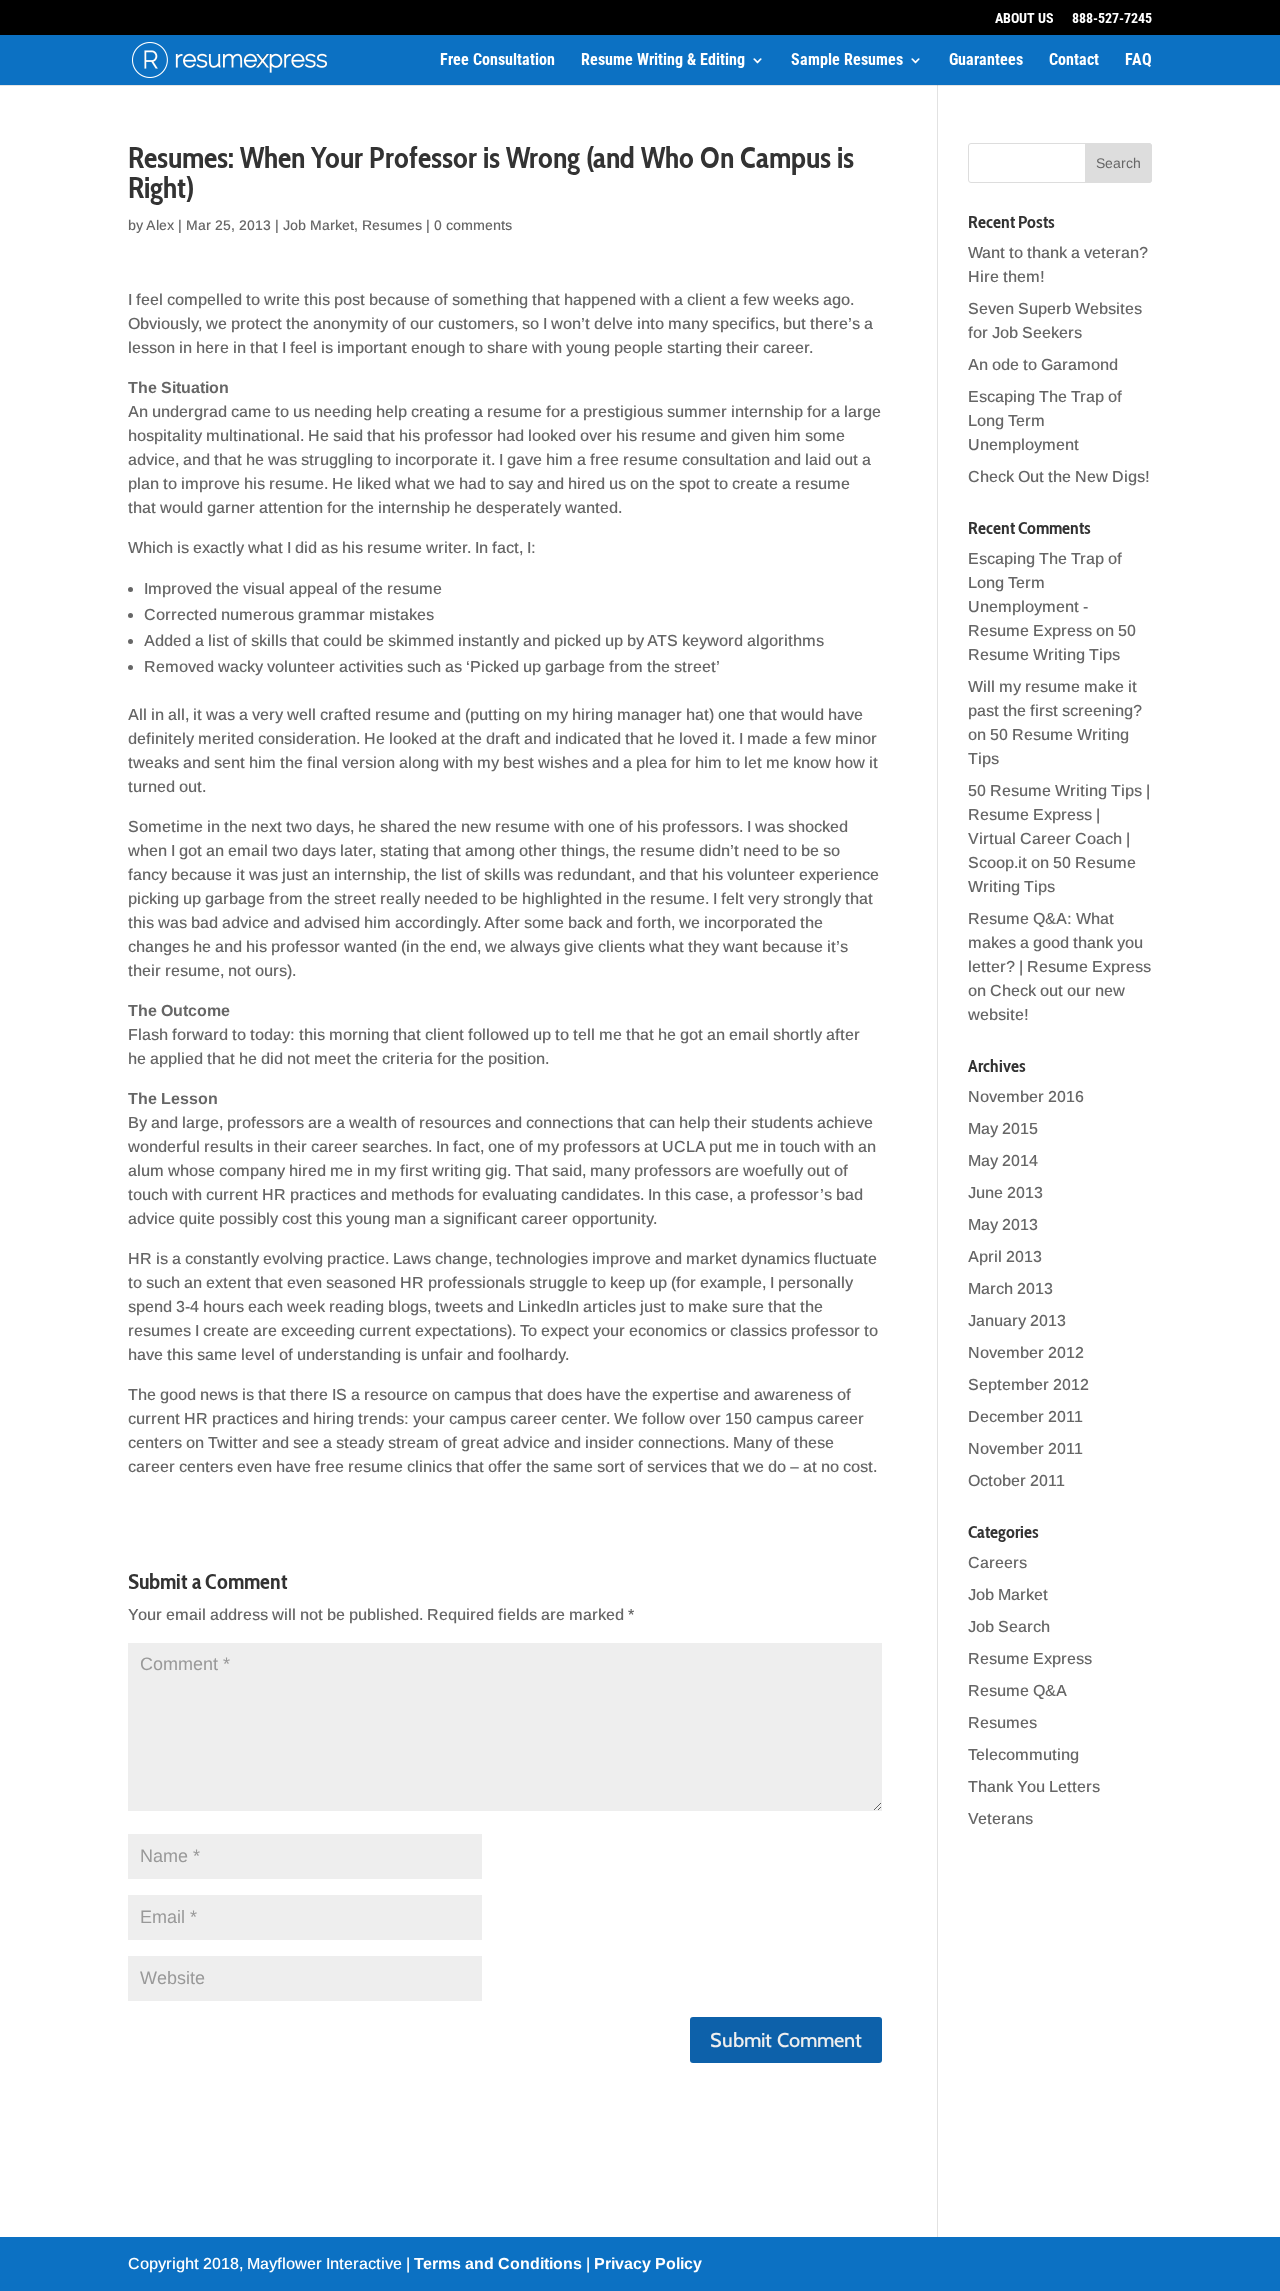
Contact (1074, 61)
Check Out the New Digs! (1059, 476)
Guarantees (986, 61)
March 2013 (1010, 1288)
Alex (160, 225)
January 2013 (1017, 1320)
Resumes (392, 225)
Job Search (1009, 1626)
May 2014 (1003, 1160)
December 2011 (1025, 1416)
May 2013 (1003, 1224)
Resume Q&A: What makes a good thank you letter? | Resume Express (1059, 942)
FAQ (1138, 61)
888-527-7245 (1112, 18)
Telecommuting (1023, 1754)
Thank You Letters (1034, 1786)
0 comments (473, 225)
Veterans (1000, 1818)
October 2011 (1016, 1480)
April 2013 (1005, 1256)
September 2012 (1028, 1384)
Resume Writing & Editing (663, 61)
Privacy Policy (648, 2263)
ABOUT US (1024, 18)
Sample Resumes (847, 61)
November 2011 (1025, 1448)
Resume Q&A (1017, 1690)
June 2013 (1005, 1192)
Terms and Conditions (498, 2263)
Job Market (318, 225)
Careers (997, 1562)
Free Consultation (497, 61)
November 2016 (1026, 1096)
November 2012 (1026, 1352)
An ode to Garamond (1043, 364)
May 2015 (1003, 1128)
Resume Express (1030, 1658)
